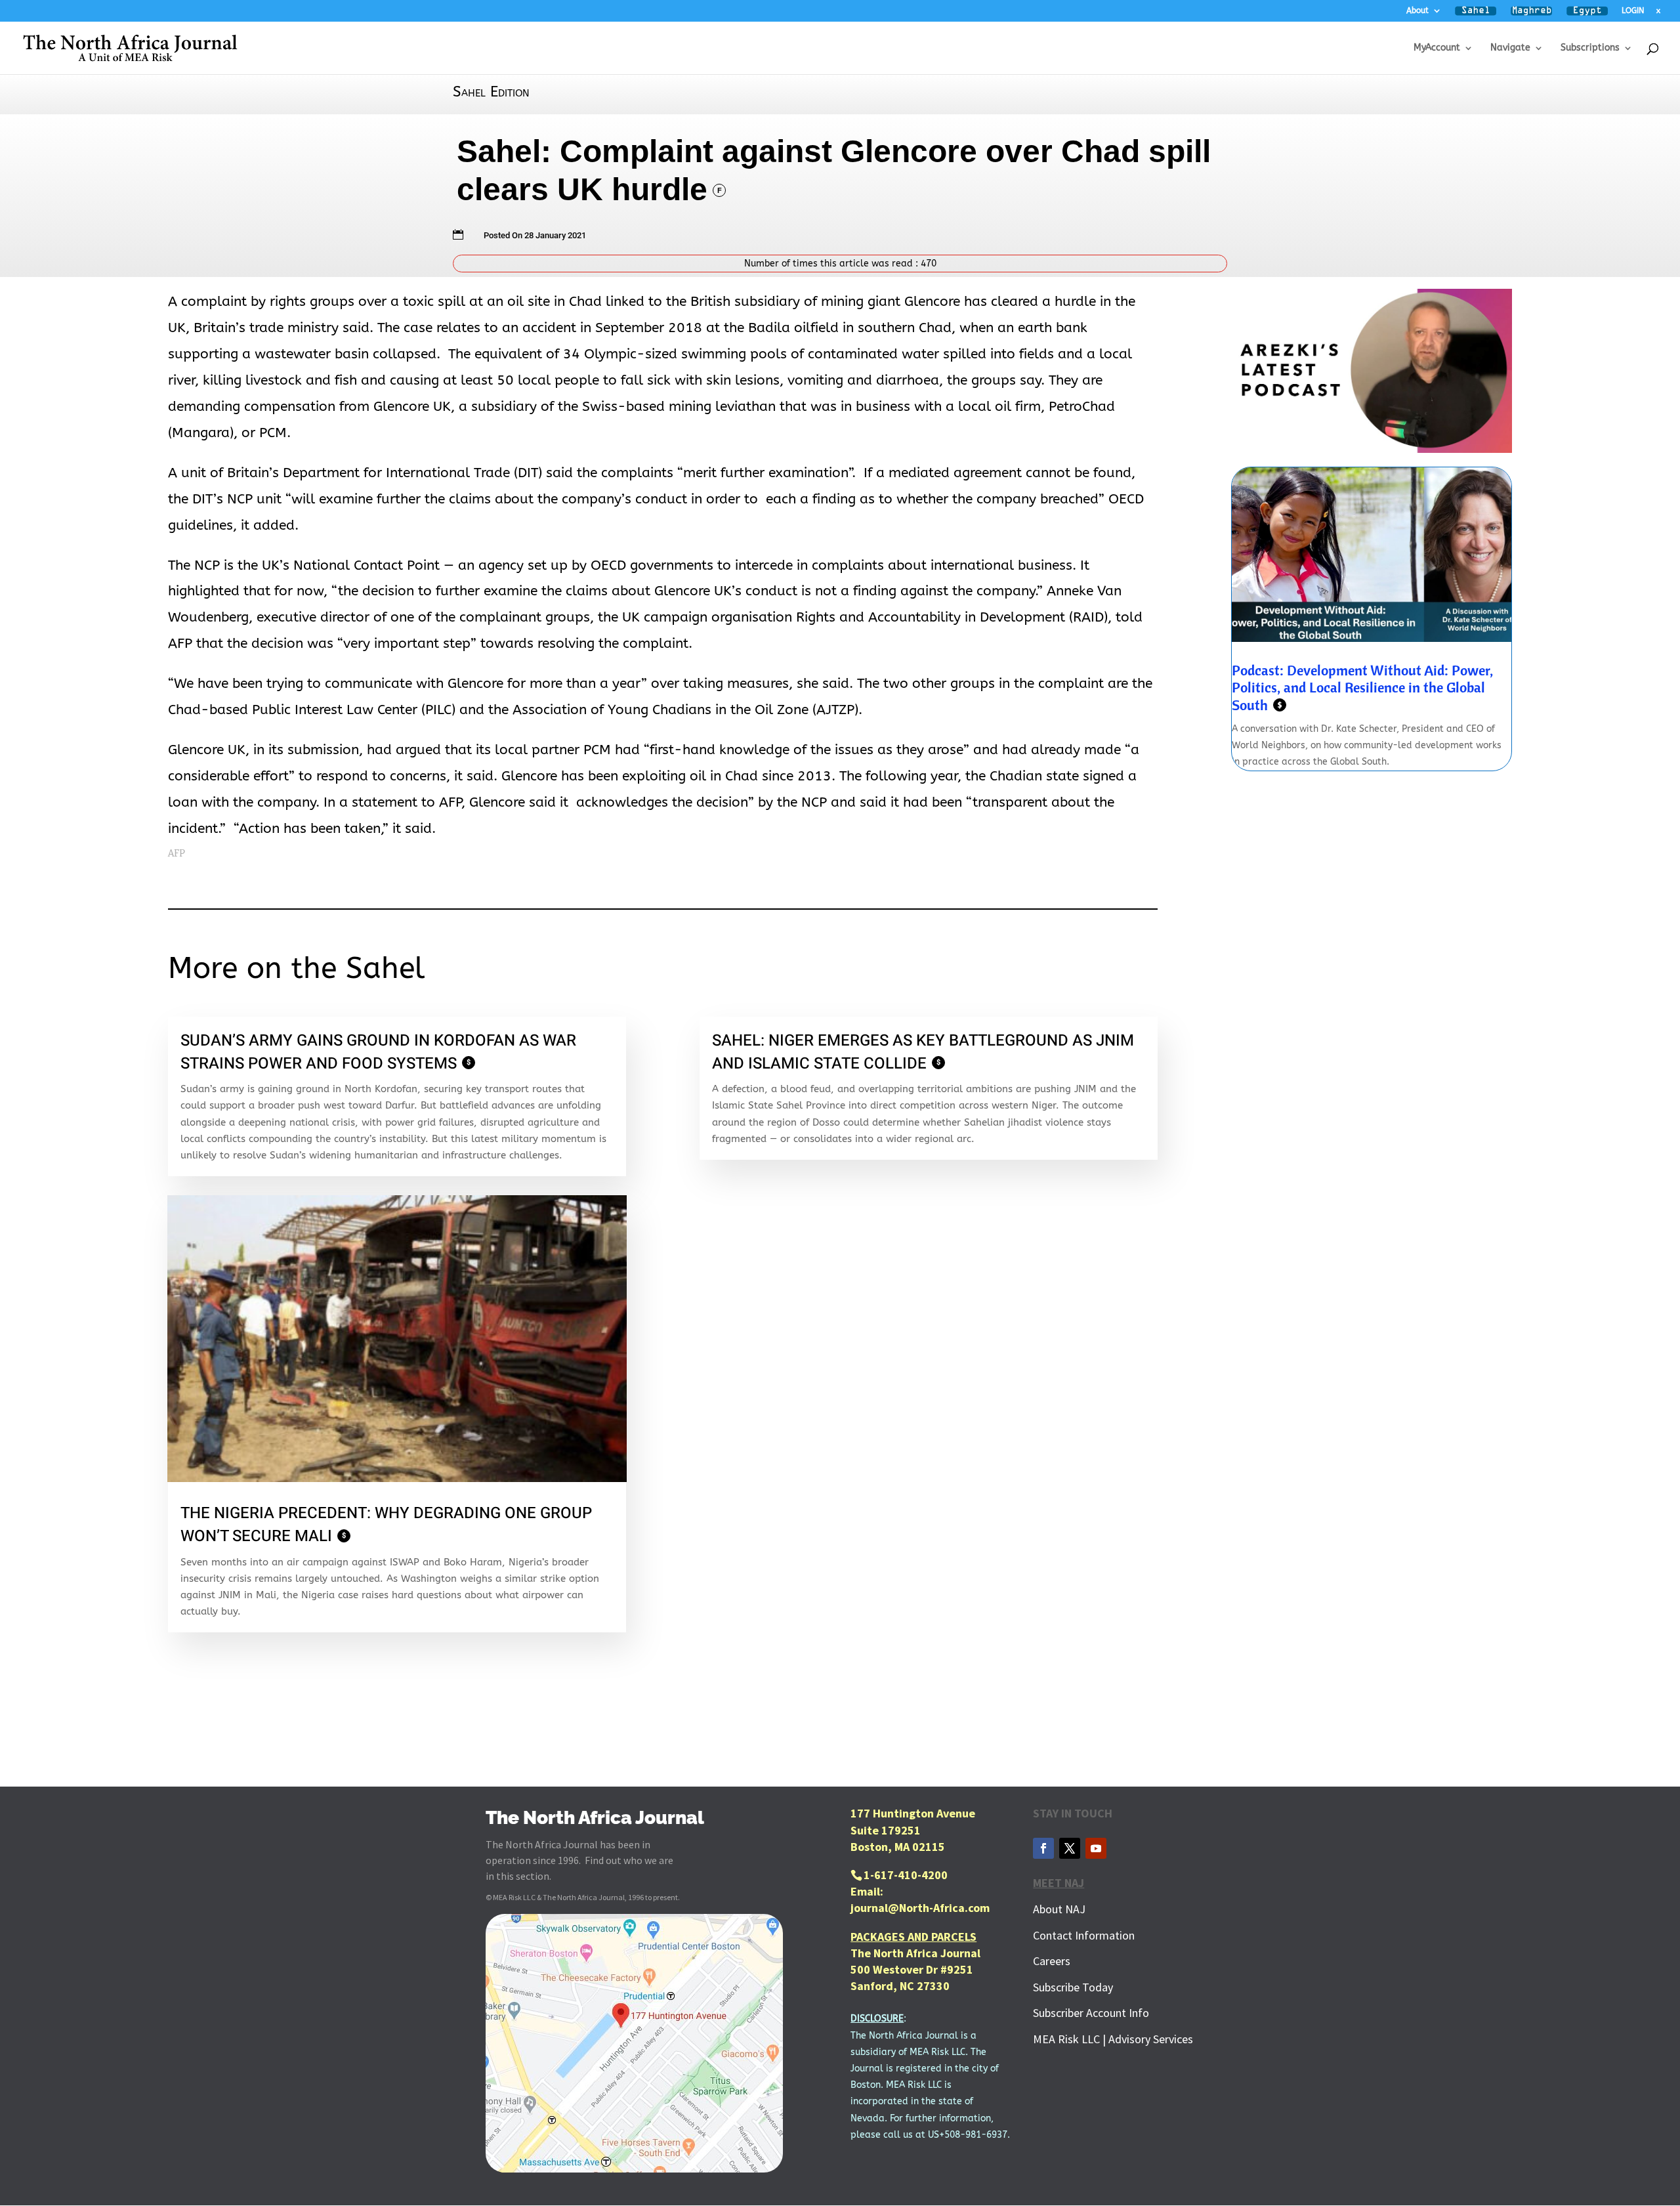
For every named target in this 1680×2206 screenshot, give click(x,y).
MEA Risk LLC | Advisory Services (1113, 2039)
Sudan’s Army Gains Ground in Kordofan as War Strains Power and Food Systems (378, 1052)
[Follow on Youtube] (1096, 1848)
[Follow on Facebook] (1043, 1848)
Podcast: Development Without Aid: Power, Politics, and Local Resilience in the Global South (1362, 688)
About (1417, 11)
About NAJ (1059, 1909)
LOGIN (1633, 11)
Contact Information (1084, 1935)
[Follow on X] (1070, 1848)
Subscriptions (1590, 48)
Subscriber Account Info (1091, 2013)
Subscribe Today (1073, 1987)
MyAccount (1437, 48)
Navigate (1510, 48)
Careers (1052, 1961)
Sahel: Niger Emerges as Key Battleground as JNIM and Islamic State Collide (923, 1052)
